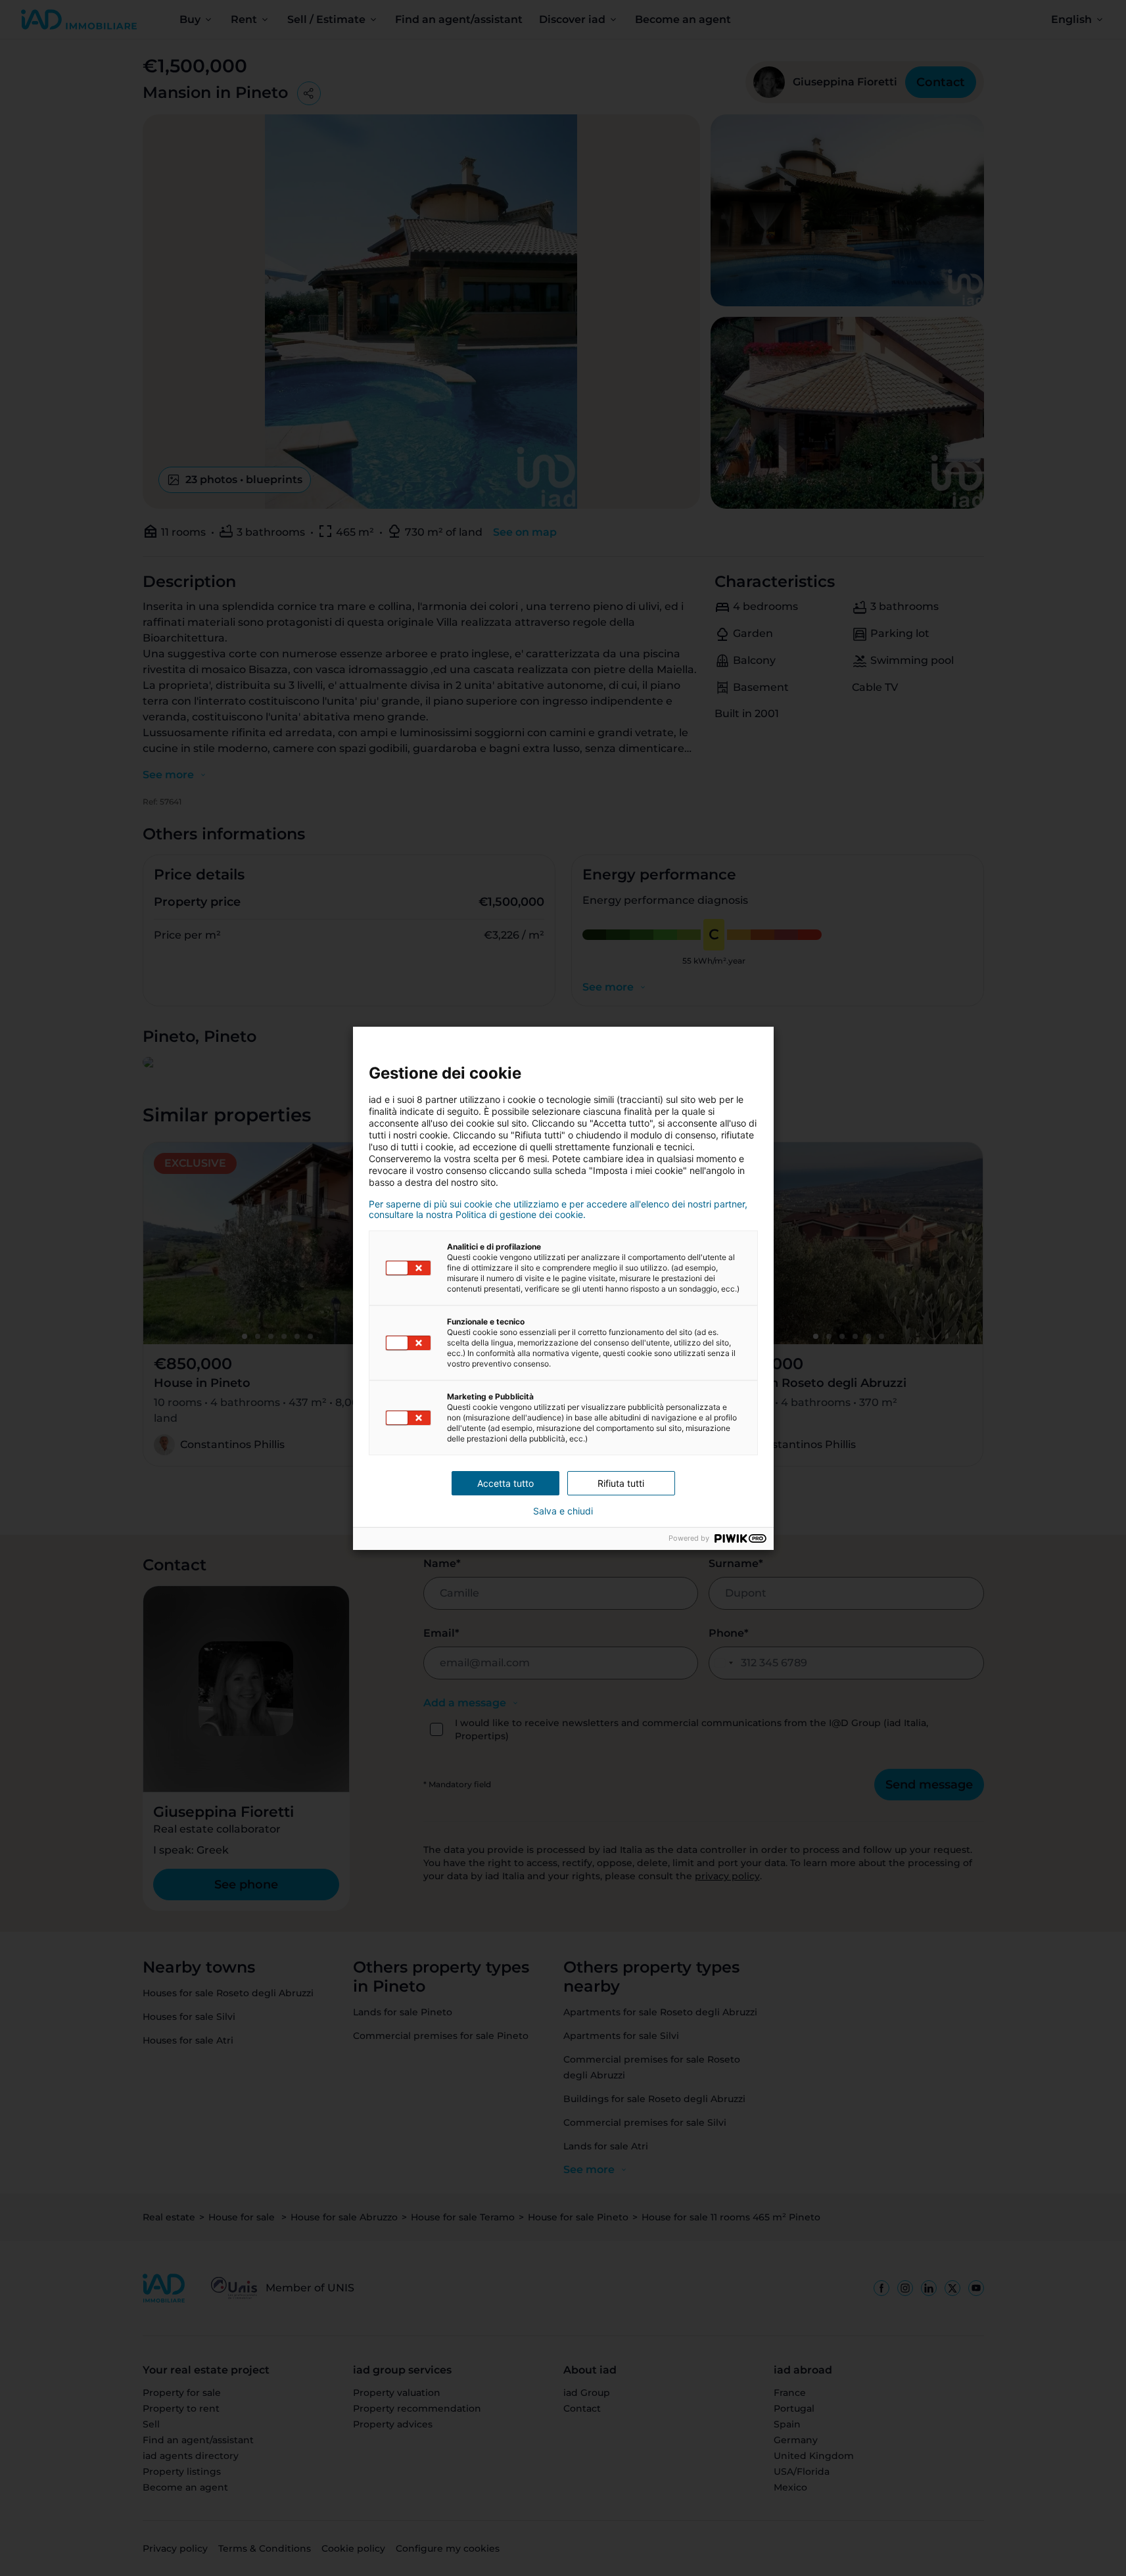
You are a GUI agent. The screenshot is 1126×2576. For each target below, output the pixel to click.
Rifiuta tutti (621, 1483)
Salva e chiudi (563, 1511)
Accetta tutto (505, 1483)
